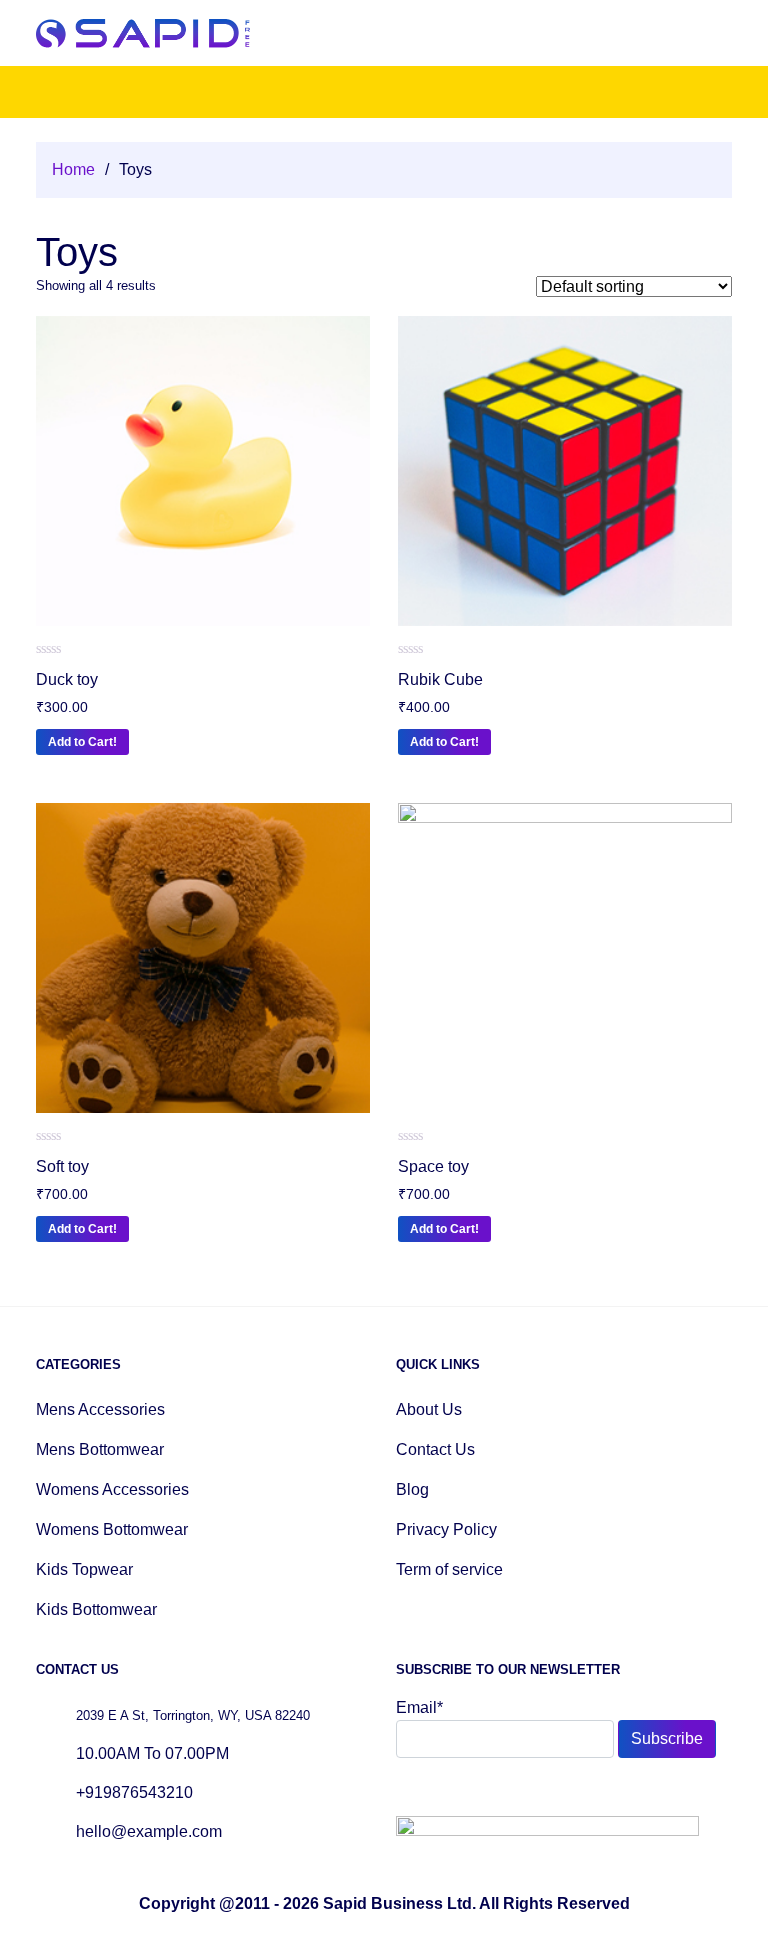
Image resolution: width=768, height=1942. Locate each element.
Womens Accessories (112, 1489)
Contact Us (435, 1449)
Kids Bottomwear (96, 1609)
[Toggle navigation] (718, 33)
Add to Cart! (82, 742)
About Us (429, 1409)
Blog (412, 1489)
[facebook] (405, 1790)
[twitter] (428, 1790)
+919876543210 (134, 1792)
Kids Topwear (84, 1569)
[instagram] (451, 1790)
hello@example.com (149, 1831)
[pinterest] (474, 1790)
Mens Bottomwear (100, 1449)
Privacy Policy (446, 1529)
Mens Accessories (100, 1409)
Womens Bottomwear (112, 1529)
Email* (419, 1707)
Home (73, 169)
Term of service (449, 1569)
